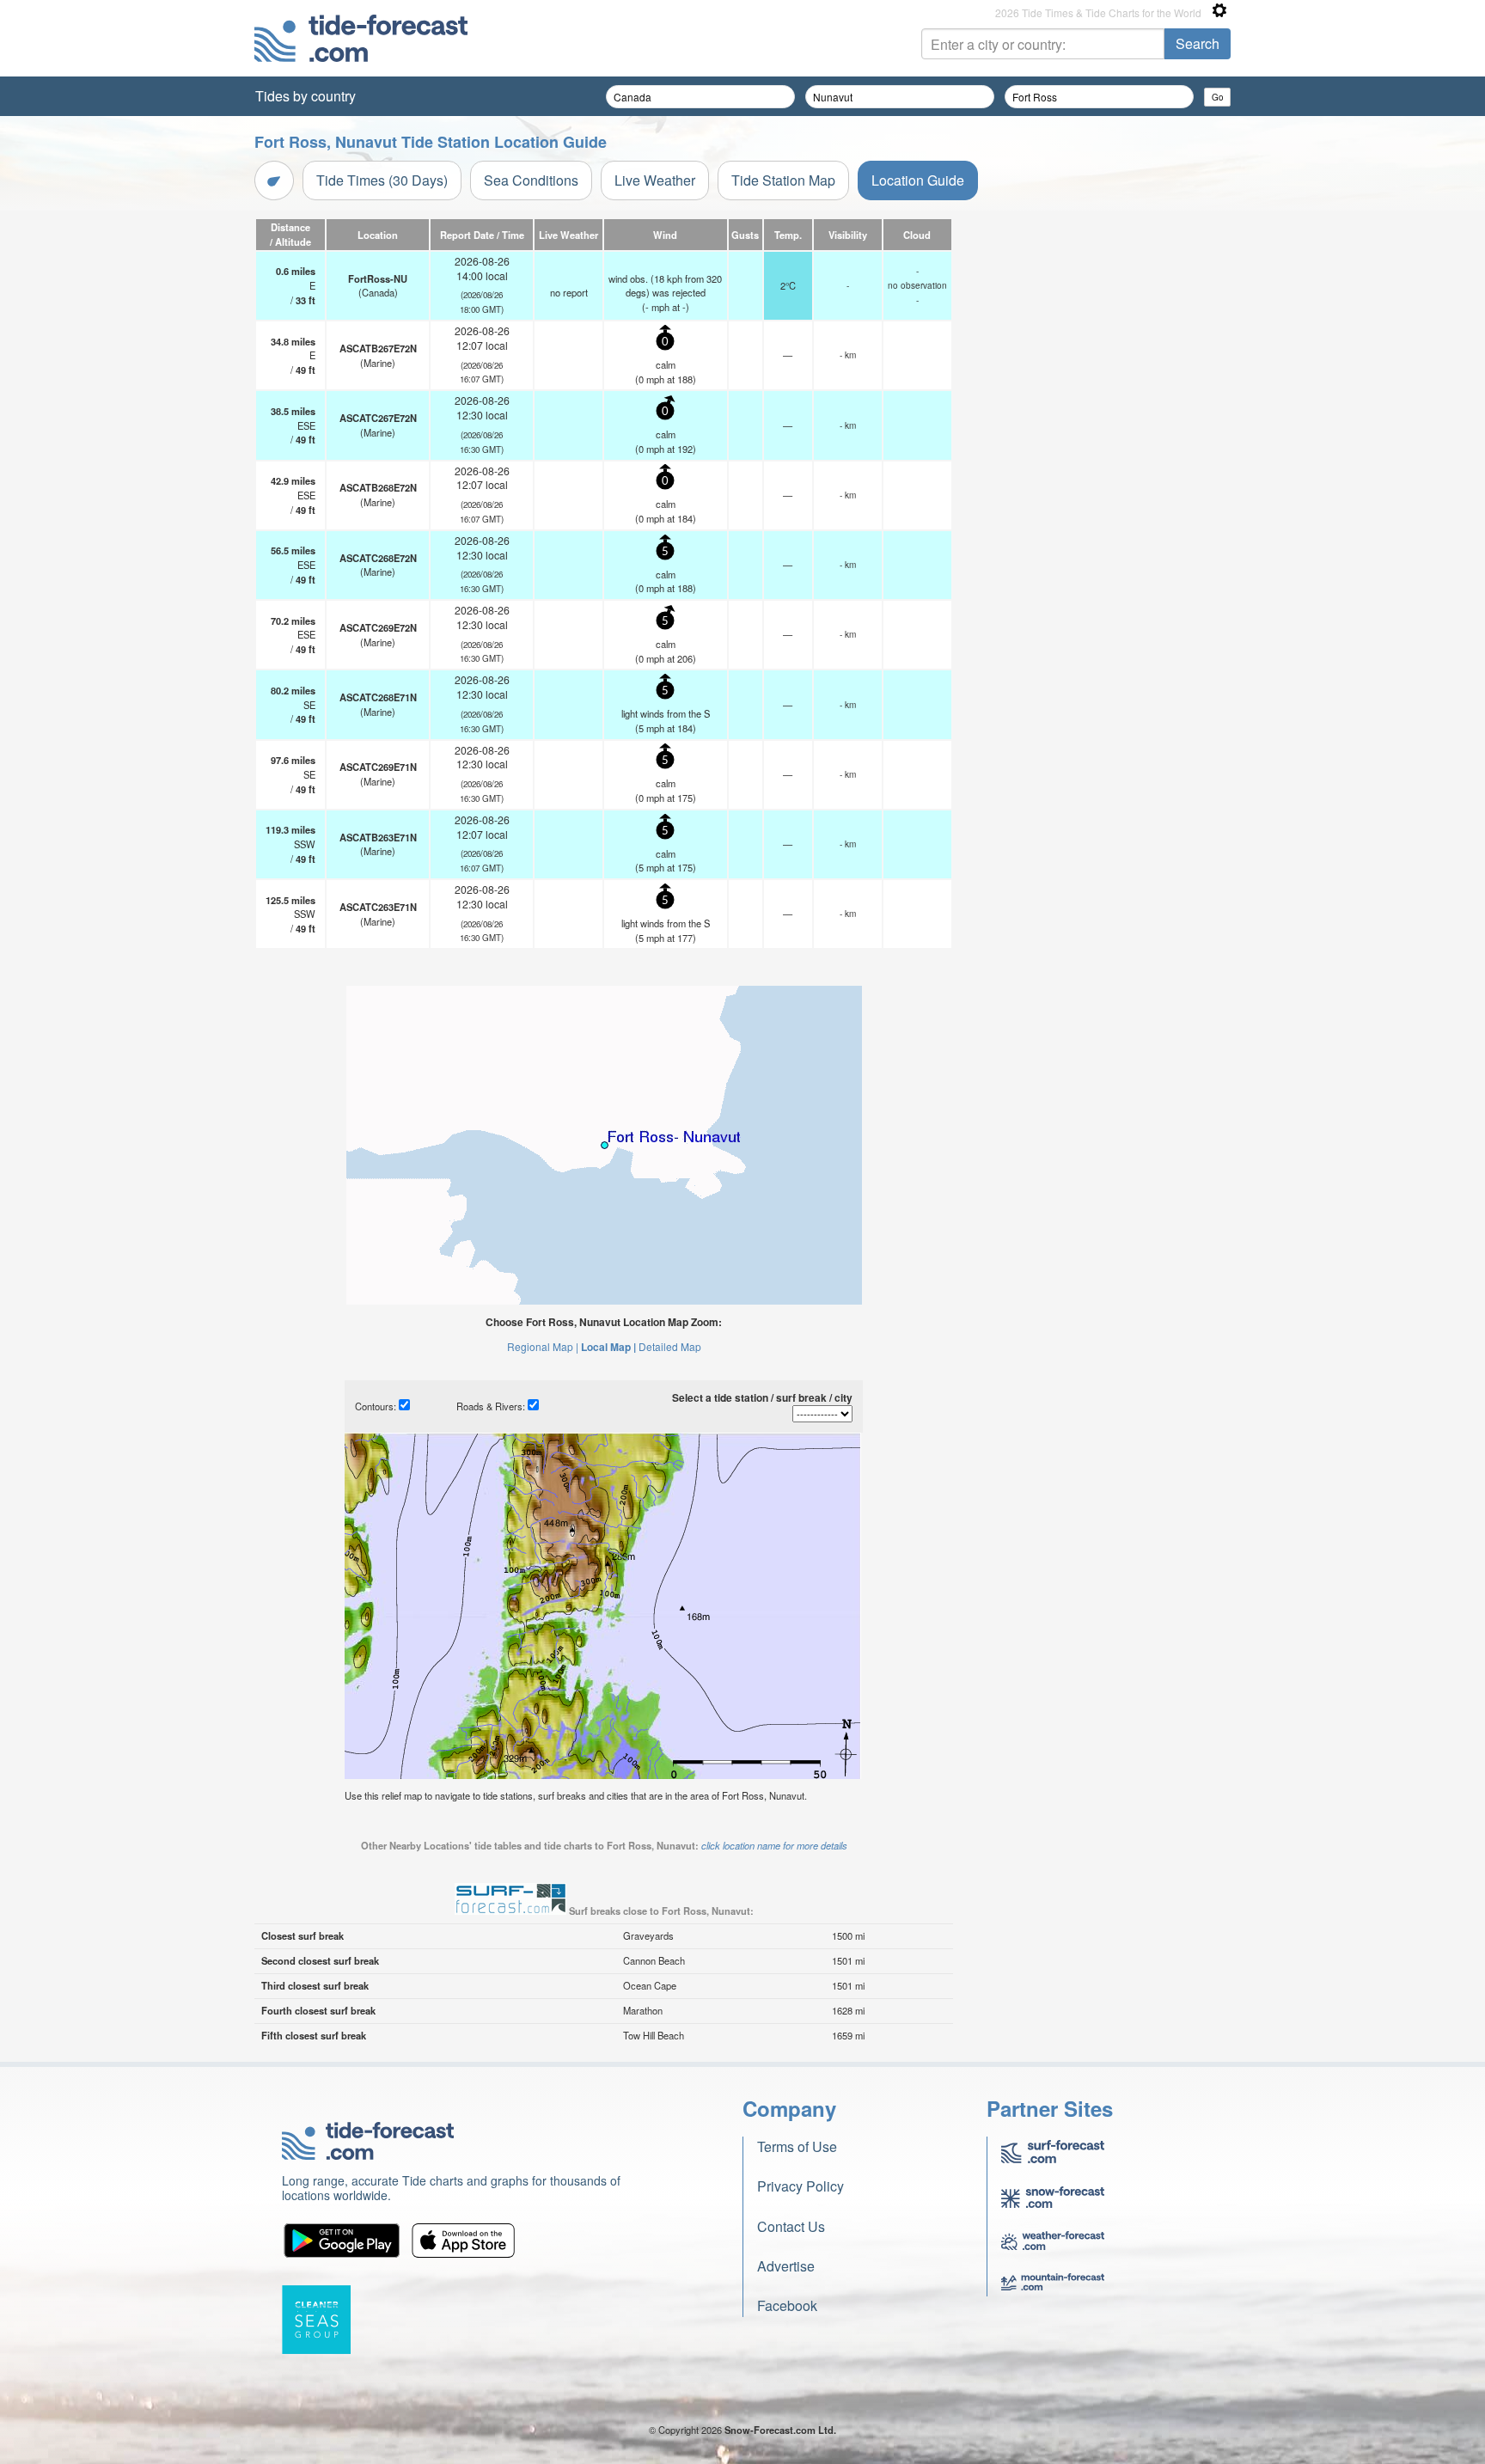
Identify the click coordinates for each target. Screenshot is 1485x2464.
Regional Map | (543, 1346)
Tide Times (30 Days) (382, 180)
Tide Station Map (783, 180)
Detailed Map (670, 1346)
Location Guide (918, 180)
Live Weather (655, 180)
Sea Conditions (531, 180)
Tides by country (306, 96)
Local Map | (608, 1347)
